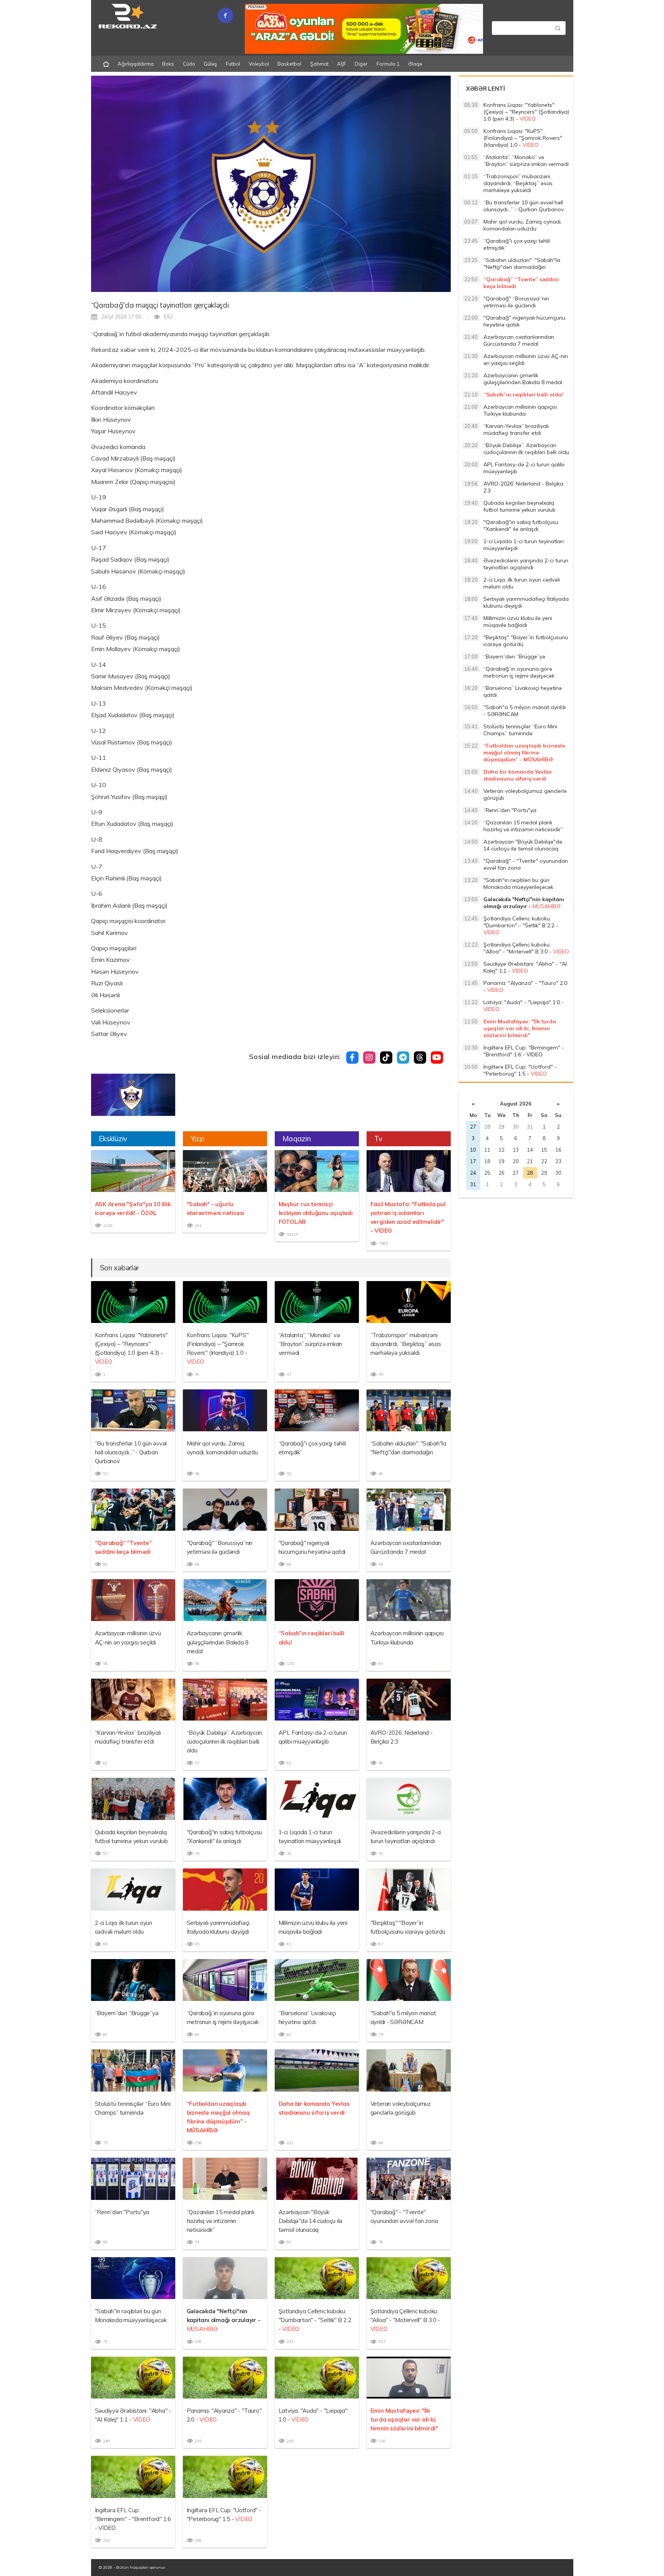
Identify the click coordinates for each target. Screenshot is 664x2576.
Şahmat (319, 64)
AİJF (342, 64)
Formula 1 (388, 64)
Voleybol (259, 64)
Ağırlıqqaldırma (136, 64)
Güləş (210, 64)
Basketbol (289, 64)
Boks (168, 64)
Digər (361, 64)
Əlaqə (415, 64)
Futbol (233, 64)
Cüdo (189, 64)
